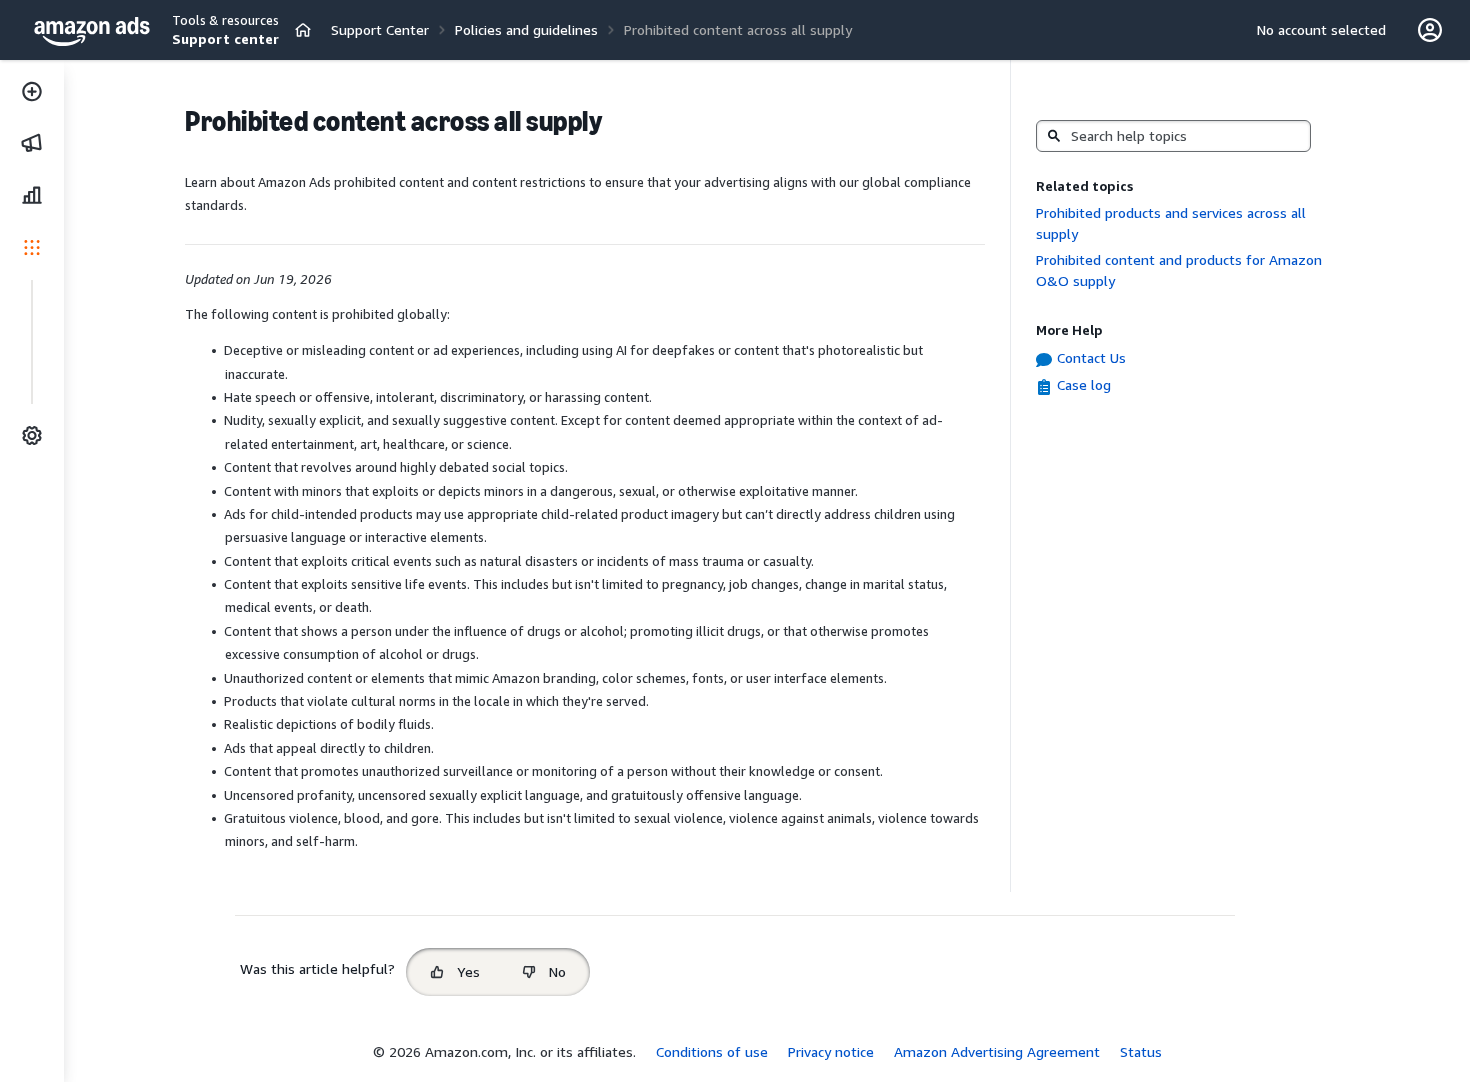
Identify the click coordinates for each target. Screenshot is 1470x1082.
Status (1141, 1051)
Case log (1084, 384)
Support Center (380, 29)
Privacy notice (831, 1051)
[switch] (303, 30)
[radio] (455, 972)
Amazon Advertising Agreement (997, 1051)
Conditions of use (712, 1051)
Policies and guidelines (526, 29)
